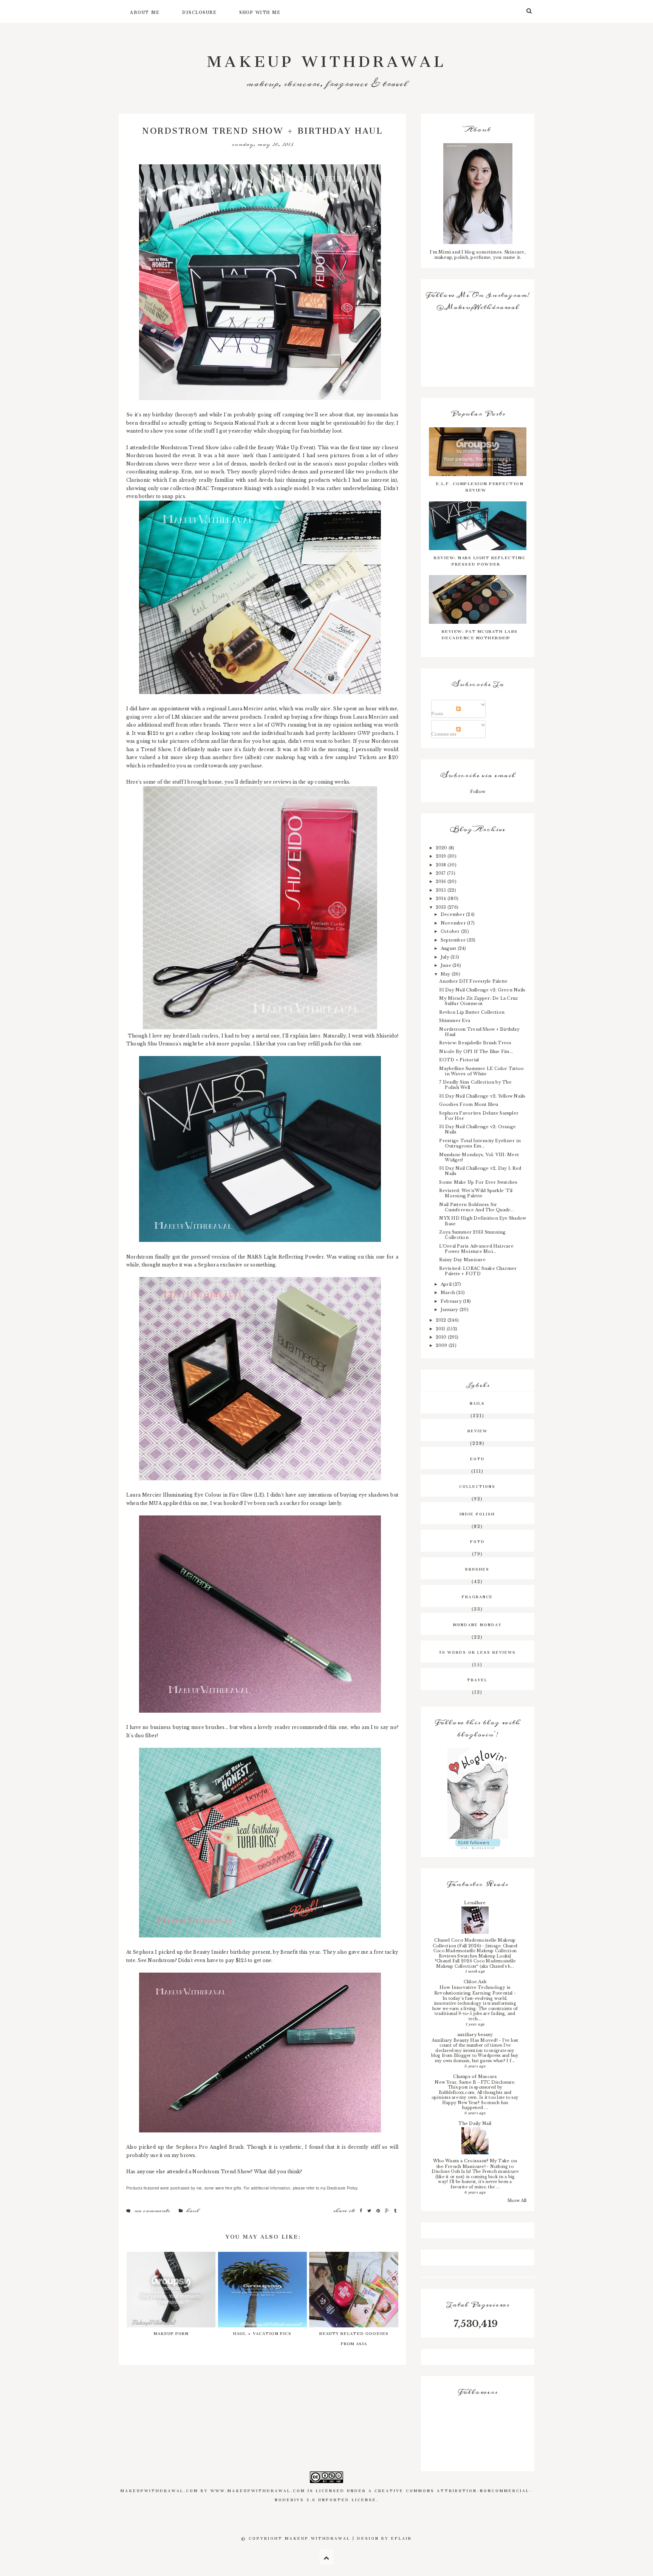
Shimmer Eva (455, 1021)
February (452, 1301)
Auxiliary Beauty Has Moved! (465, 2040)
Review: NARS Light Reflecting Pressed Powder (480, 560)
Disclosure (199, 11)
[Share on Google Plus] (388, 2211)
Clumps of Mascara (475, 2077)
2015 (442, 890)
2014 (442, 898)
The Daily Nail (475, 2123)
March (448, 1293)
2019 (442, 856)
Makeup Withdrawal (327, 57)
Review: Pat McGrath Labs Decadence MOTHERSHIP (480, 634)
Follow (478, 792)
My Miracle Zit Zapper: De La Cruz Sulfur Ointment (478, 1001)
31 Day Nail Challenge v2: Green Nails (482, 990)
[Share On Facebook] (362, 2211)
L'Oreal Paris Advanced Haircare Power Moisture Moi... (476, 1249)
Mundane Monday (477, 1624)
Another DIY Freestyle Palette (473, 981)
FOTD (477, 1541)
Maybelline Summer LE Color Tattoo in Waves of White (481, 1071)
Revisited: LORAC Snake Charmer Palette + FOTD (478, 1271)
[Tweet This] (370, 2211)
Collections (477, 1486)
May (446, 974)
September (454, 940)
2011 (441, 1329)
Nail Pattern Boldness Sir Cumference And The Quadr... (476, 1207)
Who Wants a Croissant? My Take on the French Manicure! (475, 2164)
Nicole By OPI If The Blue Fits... (476, 1051)
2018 (442, 865)
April (447, 1284)
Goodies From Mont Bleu (468, 1104)
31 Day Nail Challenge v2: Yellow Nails (482, 1096)
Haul (192, 2211)
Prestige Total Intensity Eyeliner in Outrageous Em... (480, 1143)
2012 (442, 1320)
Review (477, 1430)
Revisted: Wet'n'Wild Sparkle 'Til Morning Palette (476, 1193)
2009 (442, 1345)
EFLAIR (402, 2537)
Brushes (477, 1568)
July (446, 957)
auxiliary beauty (475, 2035)
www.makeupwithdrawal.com (258, 2490)
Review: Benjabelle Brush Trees (475, 1043)
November (454, 923)
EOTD (477, 1458)
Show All (517, 2200)
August (449, 948)
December (453, 914)
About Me (145, 11)
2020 (442, 848)
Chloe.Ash (475, 1982)
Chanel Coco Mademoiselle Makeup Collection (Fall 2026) (474, 1943)
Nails (477, 1402)
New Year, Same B (456, 2082)
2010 (442, 1337)
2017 (441, 873)
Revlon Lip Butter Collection (472, 1012)
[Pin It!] (379, 2211)
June (446, 965)
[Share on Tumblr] (395, 2211)
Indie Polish (477, 1513)
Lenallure (475, 1903)
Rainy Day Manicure (462, 1260)
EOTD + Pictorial (459, 1060)
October (451, 931)
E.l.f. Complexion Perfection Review (480, 486)
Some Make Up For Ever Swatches (478, 1182)
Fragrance (477, 1596)
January (450, 1310)
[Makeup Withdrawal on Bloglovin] (478, 1794)
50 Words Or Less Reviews (477, 1651)
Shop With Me (260, 11)
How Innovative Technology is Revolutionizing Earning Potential (474, 1990)
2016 (442, 881)
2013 (442, 907)
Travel (477, 1679)
